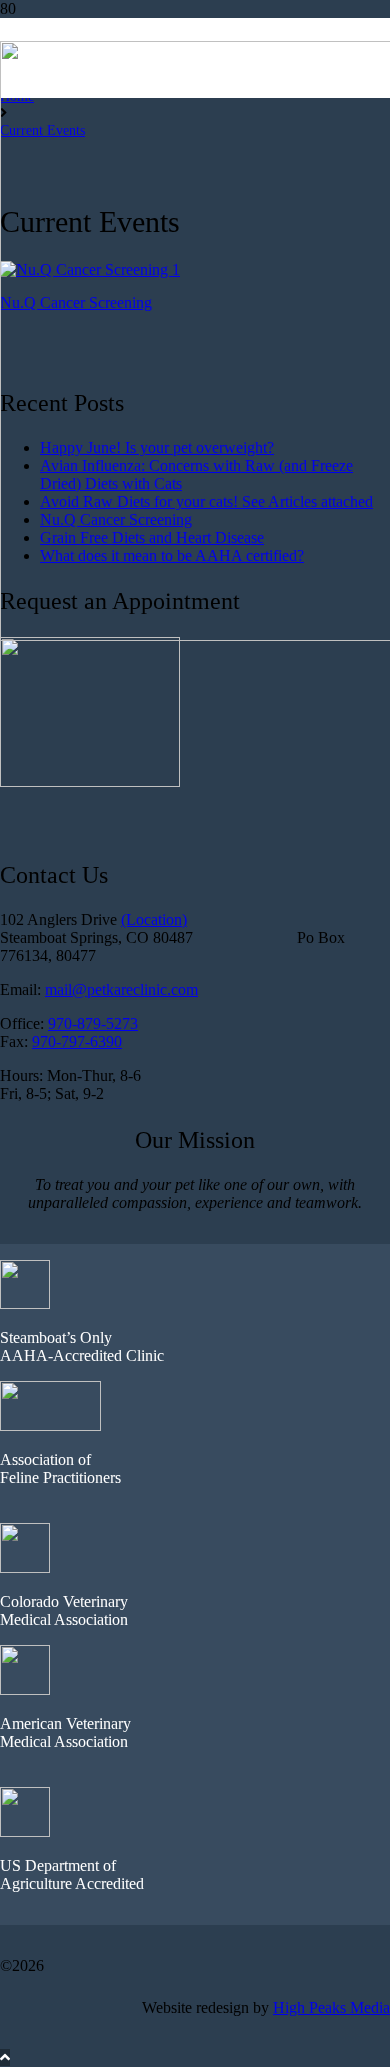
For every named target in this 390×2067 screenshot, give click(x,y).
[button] (5, 2057)
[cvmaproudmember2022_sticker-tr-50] (25, 1567)
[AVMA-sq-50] (25, 1689)
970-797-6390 (77, 1041)
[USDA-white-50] (25, 1831)
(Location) (154, 919)
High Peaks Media (331, 2007)
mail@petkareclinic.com (121, 989)
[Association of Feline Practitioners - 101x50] (50, 1425)
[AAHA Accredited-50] (25, 1303)
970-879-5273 (93, 1023)
